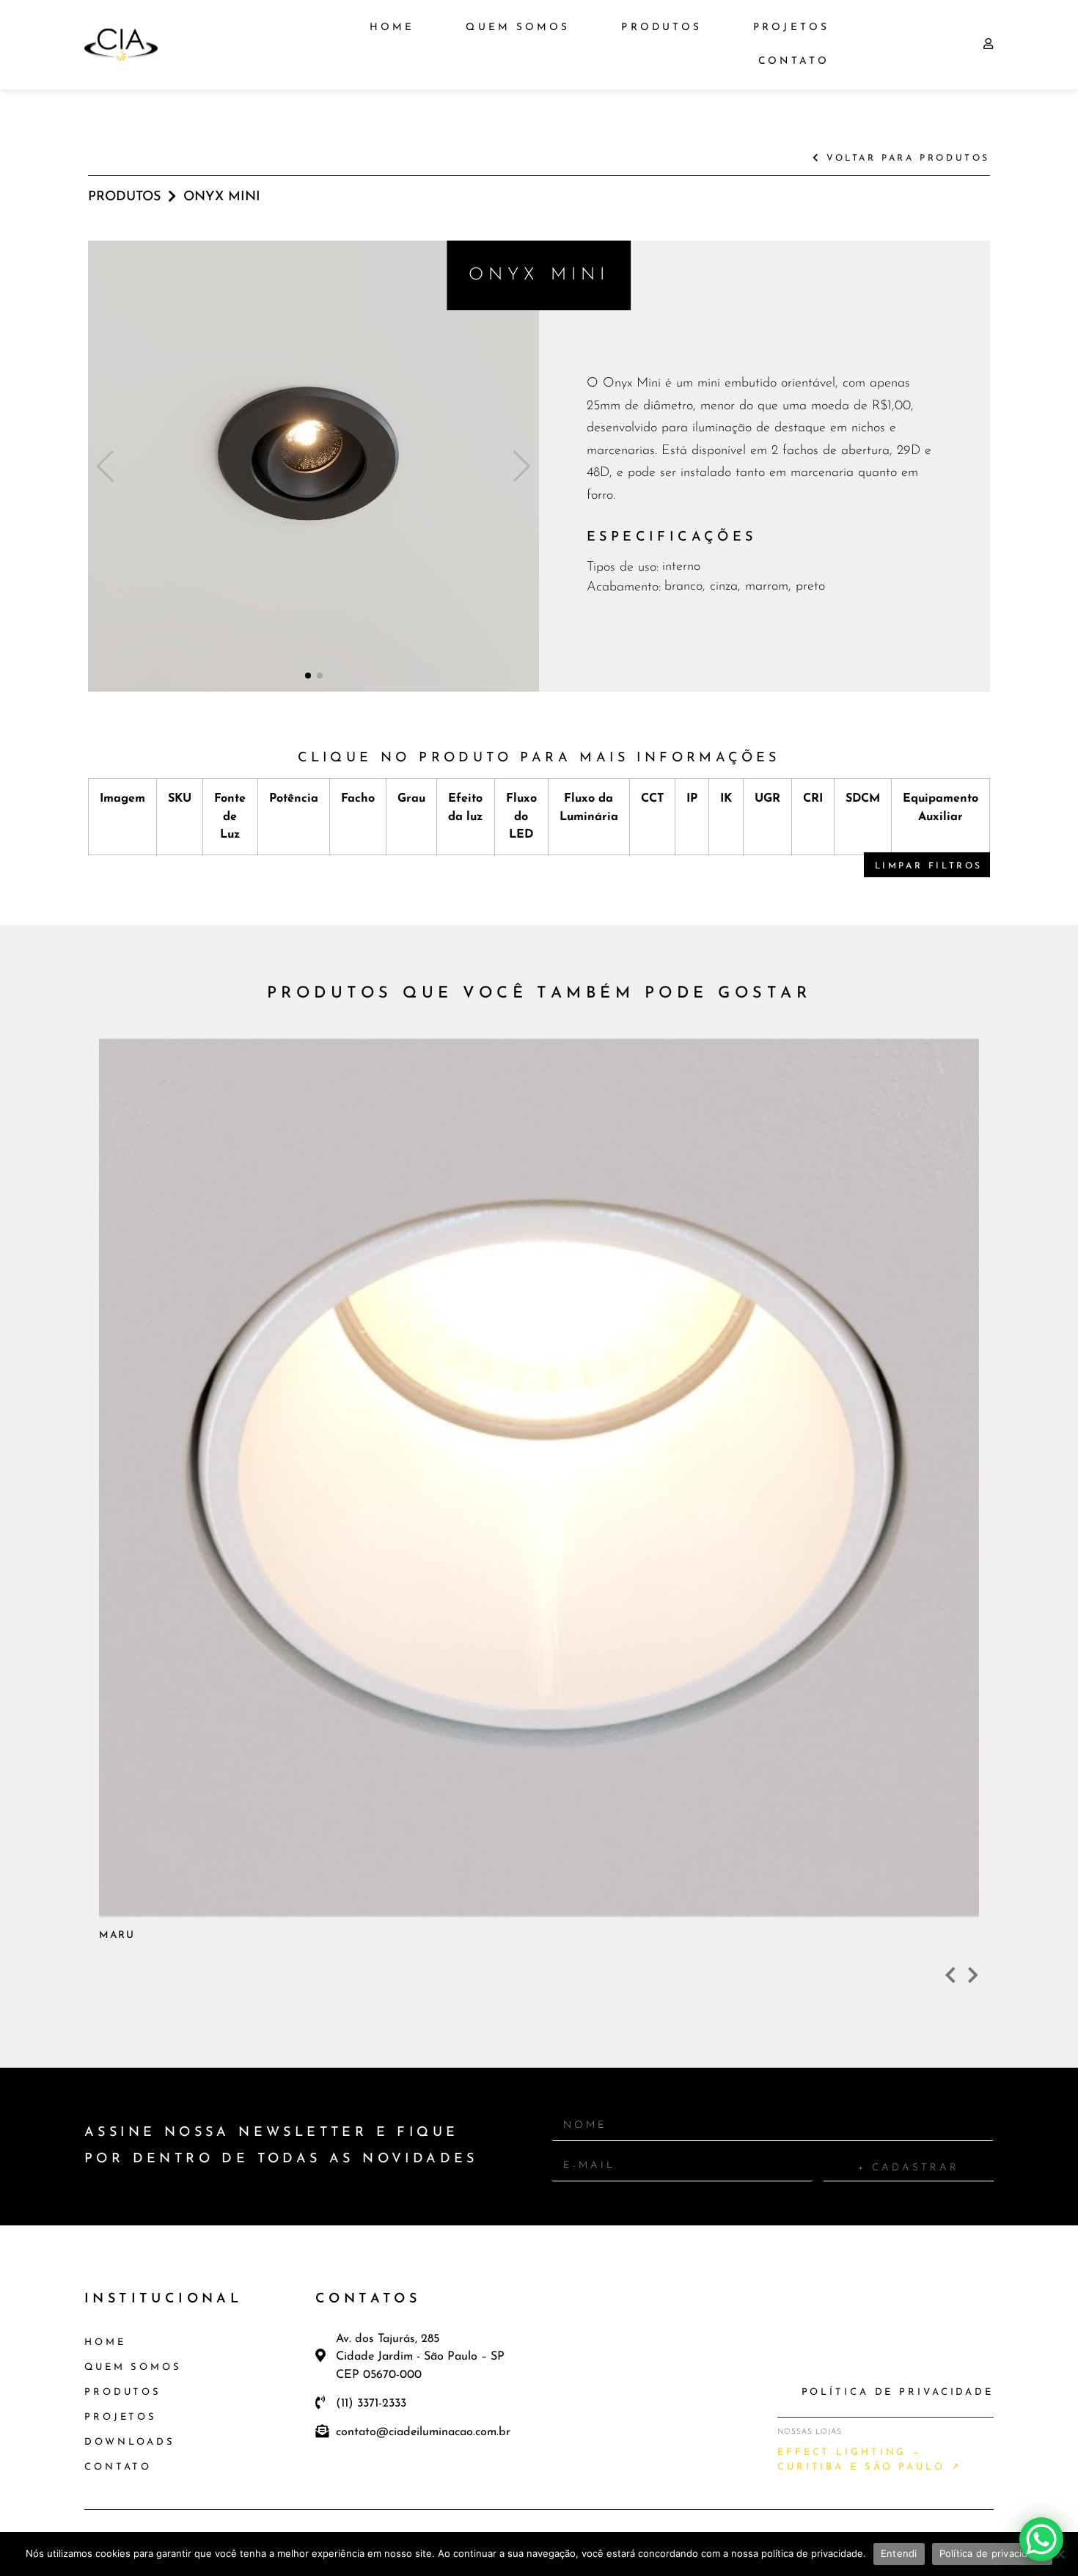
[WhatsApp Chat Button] (1041, 2539)
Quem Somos (518, 28)
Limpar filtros (929, 866)
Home (392, 28)
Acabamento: (624, 588)
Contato (794, 61)
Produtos (661, 28)
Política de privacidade (993, 2553)
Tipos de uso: (623, 568)
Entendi (899, 2553)
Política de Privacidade (898, 2392)
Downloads (130, 2442)
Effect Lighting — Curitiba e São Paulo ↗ (870, 2460)
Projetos (791, 28)
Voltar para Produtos (905, 158)
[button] (308, 676)
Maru (344, 1706)
